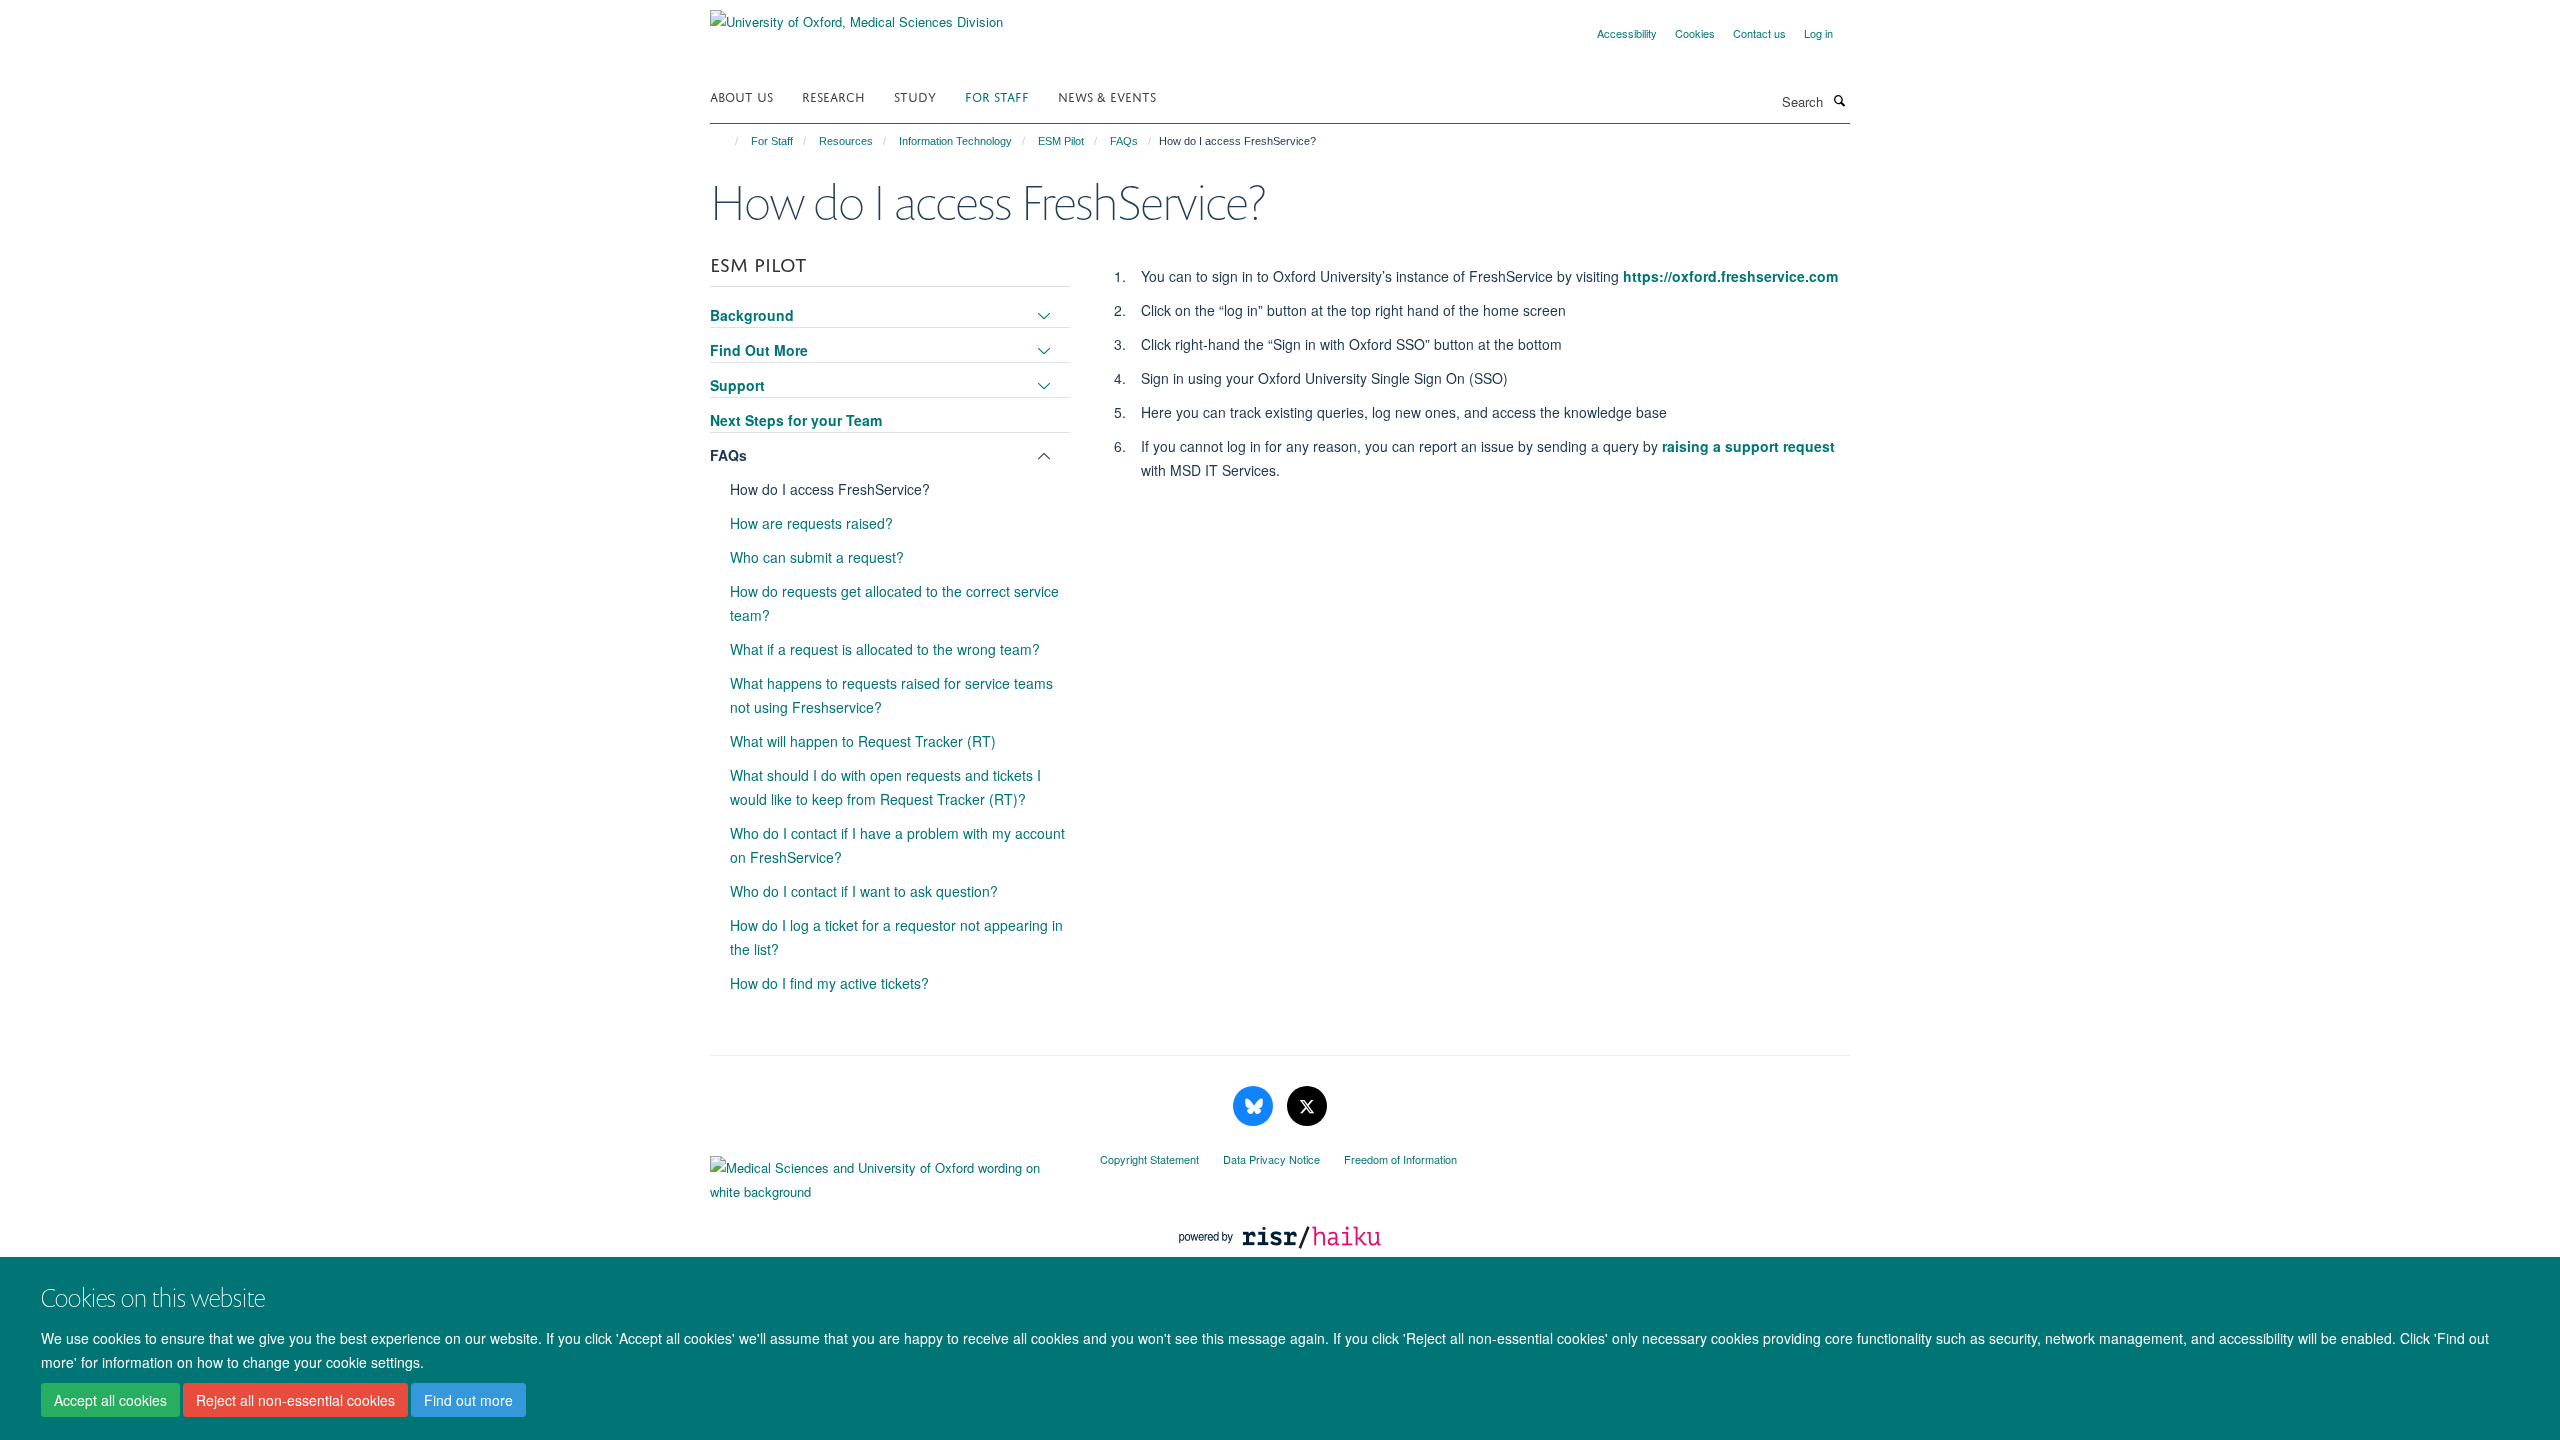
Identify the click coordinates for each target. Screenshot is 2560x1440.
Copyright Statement (1149, 1159)
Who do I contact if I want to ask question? (864, 891)
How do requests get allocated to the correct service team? (894, 603)
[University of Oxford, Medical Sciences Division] (856, 14)
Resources (846, 141)
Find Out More (759, 350)
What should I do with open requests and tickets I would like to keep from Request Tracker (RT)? (885, 787)
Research (833, 95)
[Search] (1839, 100)
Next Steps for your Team (796, 420)
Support (737, 385)
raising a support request (1748, 446)
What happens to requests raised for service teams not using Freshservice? (891, 695)
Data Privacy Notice (1271, 1159)
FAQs (1124, 141)
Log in (1818, 33)
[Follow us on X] (1307, 1106)
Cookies (1695, 33)
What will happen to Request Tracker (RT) (863, 741)
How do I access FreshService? (830, 489)
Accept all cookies (110, 1401)
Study (915, 95)
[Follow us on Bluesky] (1255, 1106)
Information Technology (955, 141)
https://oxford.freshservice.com (1730, 276)
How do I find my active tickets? (829, 983)
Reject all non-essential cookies (295, 1401)
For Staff (997, 95)
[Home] (727, 141)
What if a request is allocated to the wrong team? (885, 649)
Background (752, 315)
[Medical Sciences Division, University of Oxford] (890, 1175)
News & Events (1107, 95)
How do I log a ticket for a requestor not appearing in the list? (896, 937)
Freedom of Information (1400, 1159)
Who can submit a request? (817, 557)
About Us (741, 95)
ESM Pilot (1061, 141)
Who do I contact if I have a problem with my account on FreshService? (897, 845)
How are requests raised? (811, 523)
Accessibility (1627, 33)
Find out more (468, 1401)
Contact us (1759, 33)
